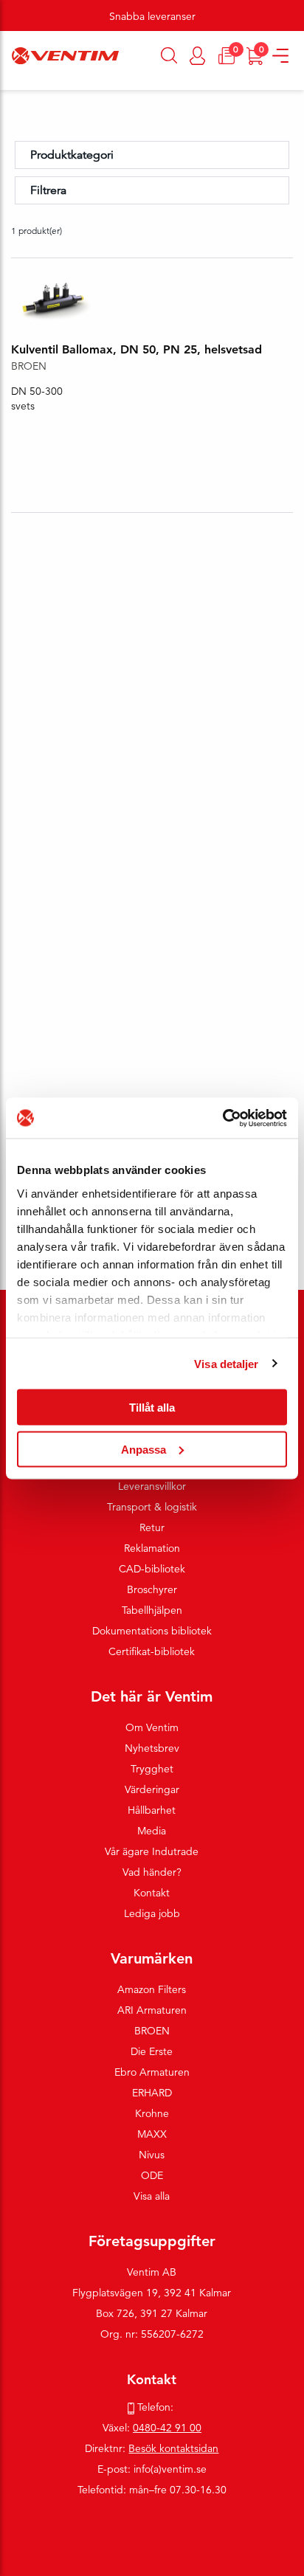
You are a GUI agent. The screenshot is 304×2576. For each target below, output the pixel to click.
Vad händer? (152, 1872)
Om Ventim (152, 1727)
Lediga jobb (152, 1913)
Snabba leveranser (152, 16)
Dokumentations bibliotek (152, 1631)
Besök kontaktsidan (173, 2448)
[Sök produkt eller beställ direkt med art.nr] (169, 55)
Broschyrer (152, 1589)
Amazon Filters (152, 1989)
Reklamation (152, 1548)
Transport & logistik (152, 1507)
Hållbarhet (152, 1810)
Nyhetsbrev (152, 1748)
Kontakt (152, 1893)
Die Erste (152, 2051)
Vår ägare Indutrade (152, 1851)
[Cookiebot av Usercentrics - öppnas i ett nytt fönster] (222, 1118)
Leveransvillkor (152, 1486)
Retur (152, 1527)
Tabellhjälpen (152, 1610)
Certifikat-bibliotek (152, 1651)
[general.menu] (6, 83)
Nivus (152, 2155)
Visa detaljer (226, 1363)
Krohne (152, 2113)
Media (152, 1831)
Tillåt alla (152, 1408)
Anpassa (144, 1449)
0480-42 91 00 (167, 2428)
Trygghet (152, 1769)
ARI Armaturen (152, 2010)
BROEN (152, 2031)
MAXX (152, 2134)
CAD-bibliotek (152, 1569)
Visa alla (152, 2196)
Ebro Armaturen (152, 2072)
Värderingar (152, 1789)
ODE (152, 2175)
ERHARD (152, 2093)
